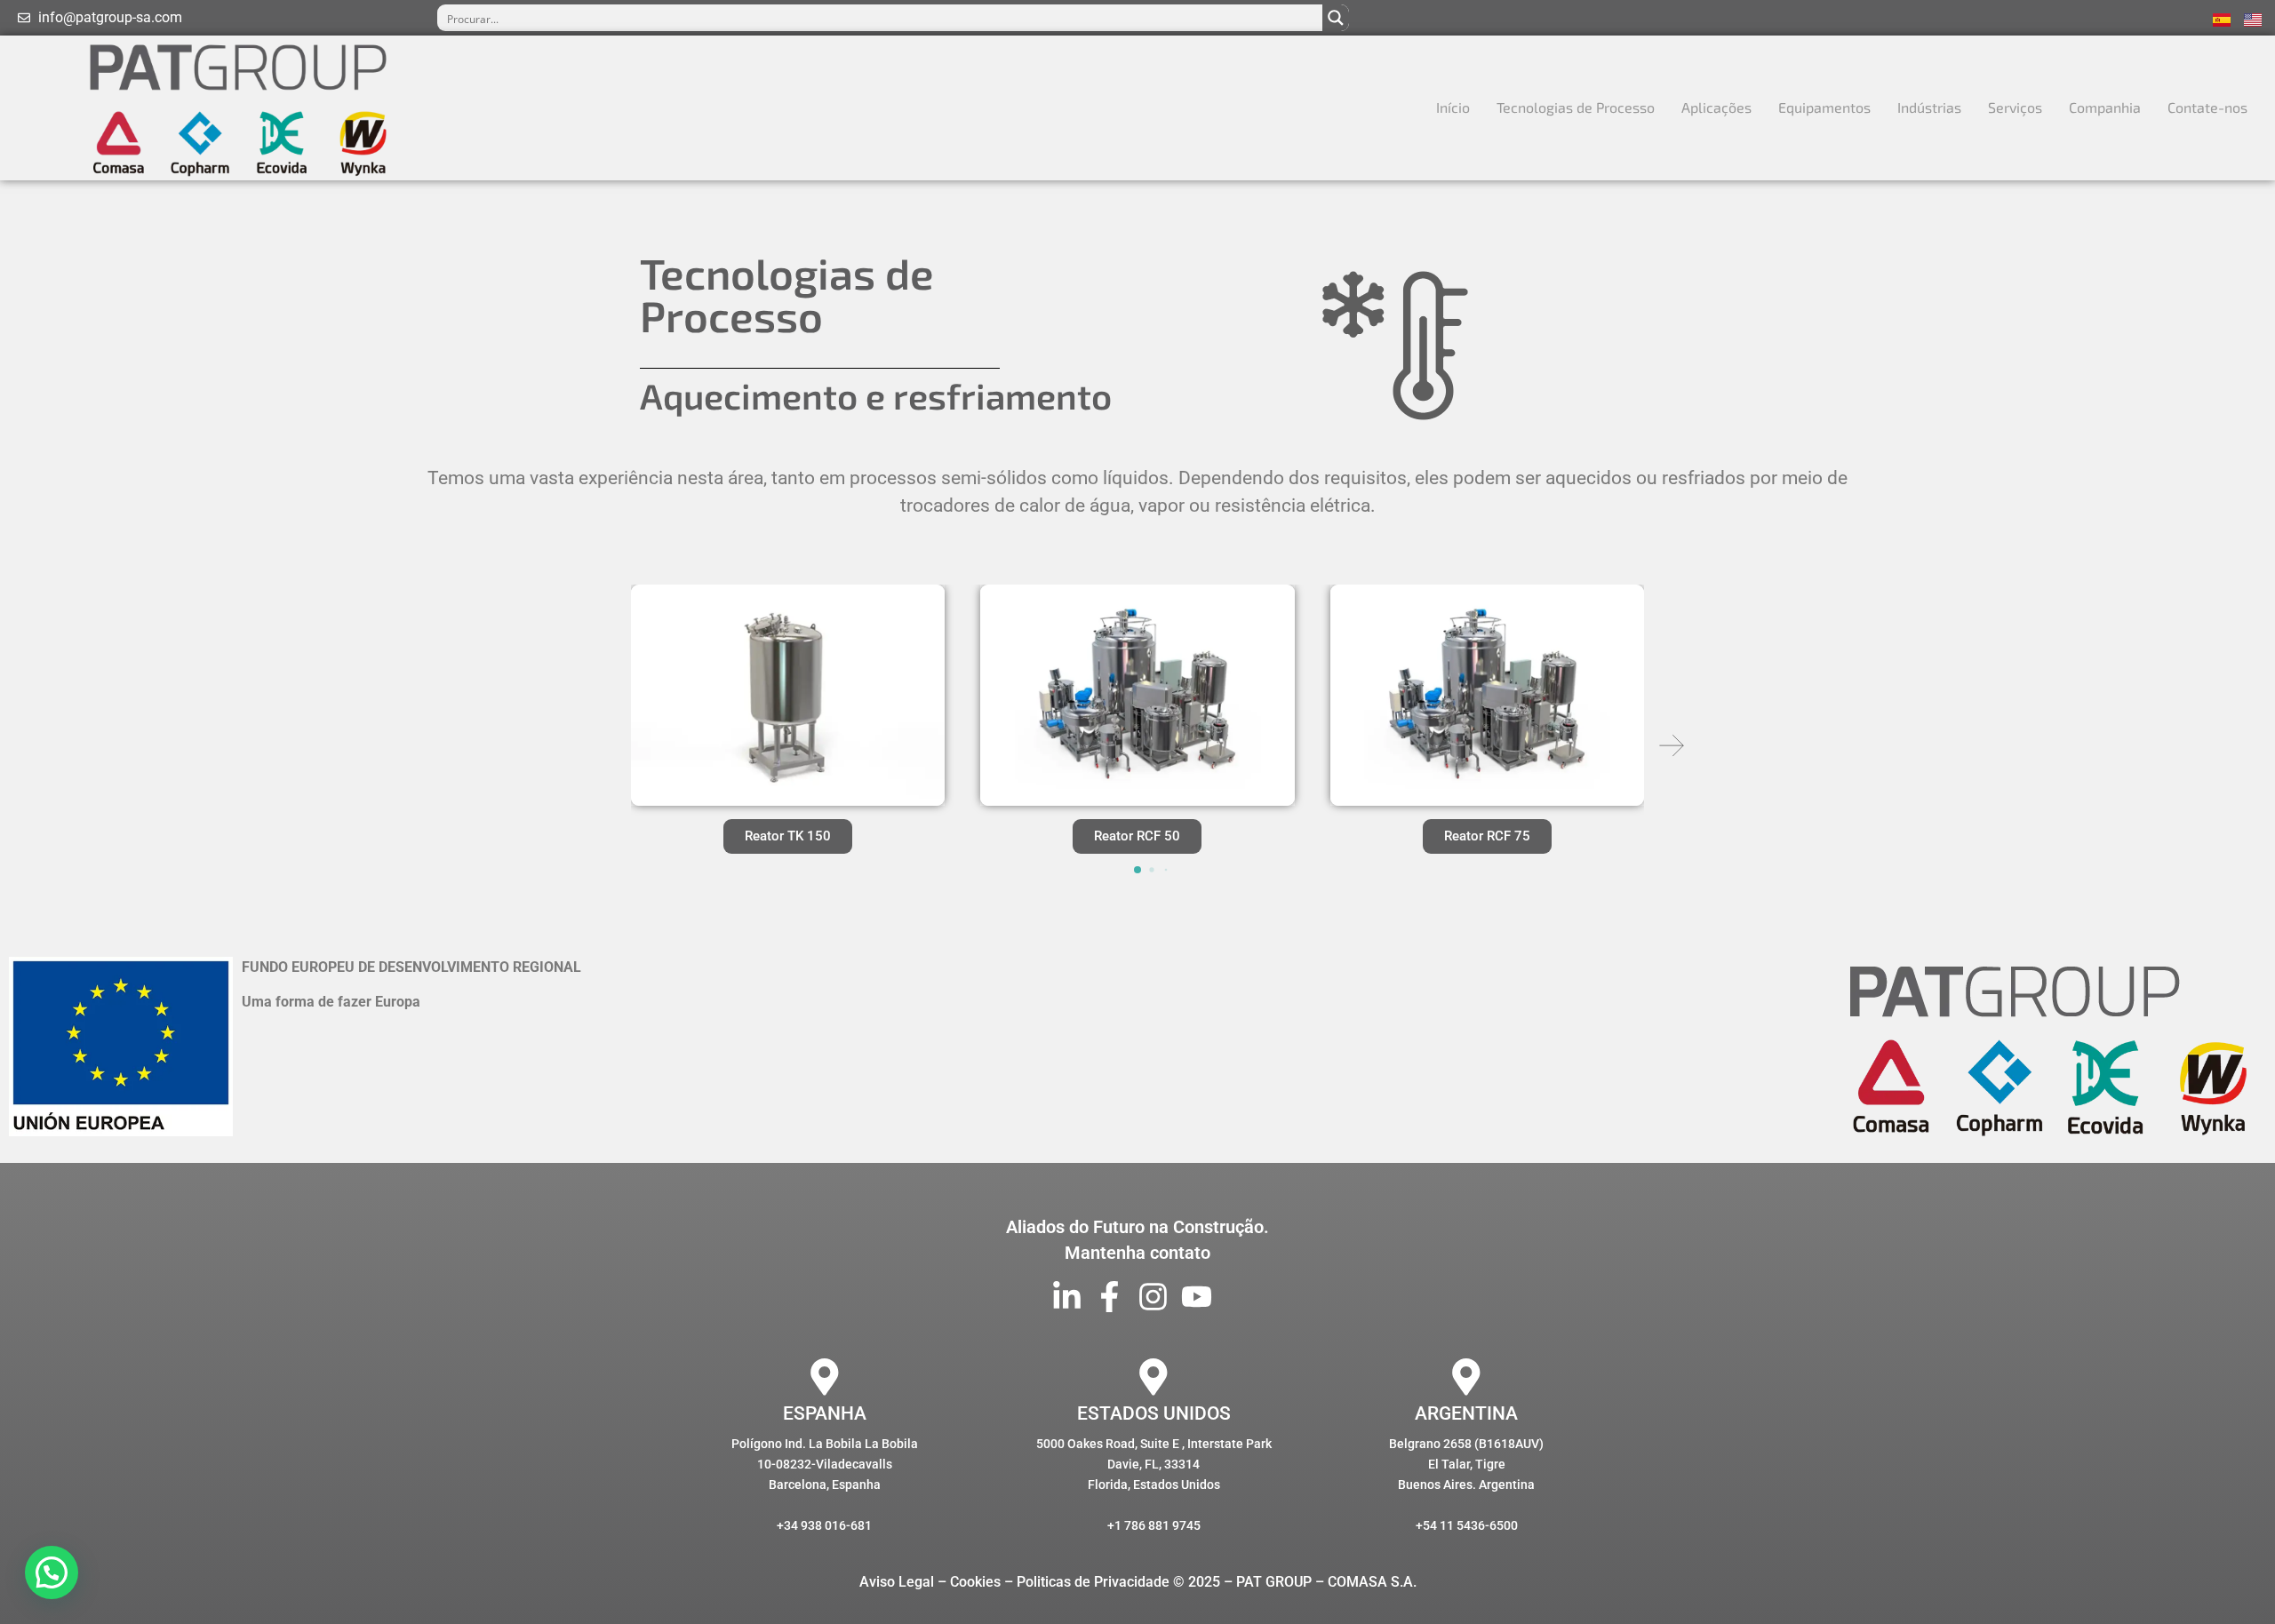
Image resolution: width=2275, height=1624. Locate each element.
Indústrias (1929, 107)
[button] (1672, 745)
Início (1453, 107)
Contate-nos (2207, 107)
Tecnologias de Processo (1576, 107)
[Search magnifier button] (1336, 18)
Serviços (2015, 107)
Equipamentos (1824, 107)
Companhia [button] (2105, 107)
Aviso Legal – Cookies (930, 1582)
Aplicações (1716, 107)
